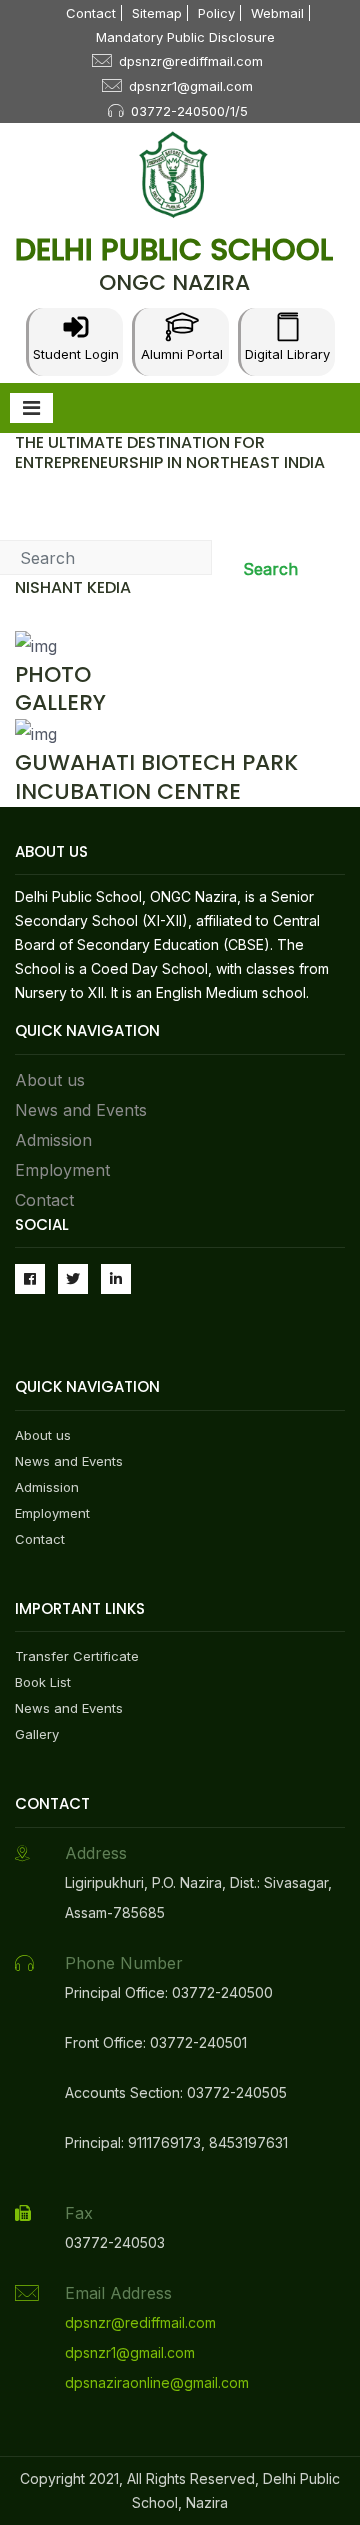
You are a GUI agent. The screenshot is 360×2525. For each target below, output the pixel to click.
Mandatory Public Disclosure (185, 37)
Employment (62, 1170)
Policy (216, 13)
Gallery (37, 1734)
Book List (43, 1682)
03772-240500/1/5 (189, 111)
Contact (91, 13)
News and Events (81, 1110)
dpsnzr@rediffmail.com (191, 61)
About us (50, 1080)
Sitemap (157, 13)
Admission (53, 1140)
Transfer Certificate (77, 1656)
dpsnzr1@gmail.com (191, 86)
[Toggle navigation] (31, 408)
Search (270, 569)
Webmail (277, 13)
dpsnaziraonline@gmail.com (157, 2382)
